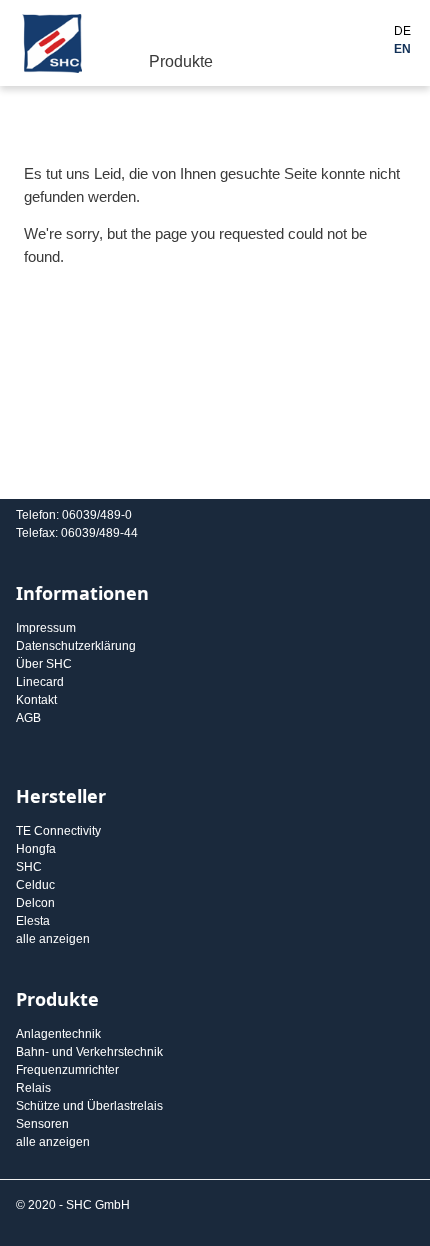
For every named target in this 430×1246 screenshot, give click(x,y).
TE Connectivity (58, 831)
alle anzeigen (53, 939)
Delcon (35, 903)
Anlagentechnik (58, 1034)
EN (402, 49)
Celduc (35, 885)
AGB (28, 718)
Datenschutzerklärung (76, 646)
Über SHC (44, 664)
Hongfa (36, 849)
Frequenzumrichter (67, 1070)
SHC (29, 867)
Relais (33, 1088)
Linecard (40, 682)
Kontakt (36, 700)
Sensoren (42, 1124)
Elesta (33, 921)
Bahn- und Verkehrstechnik (89, 1052)
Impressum (46, 628)
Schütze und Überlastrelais (89, 1106)
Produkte (181, 61)
